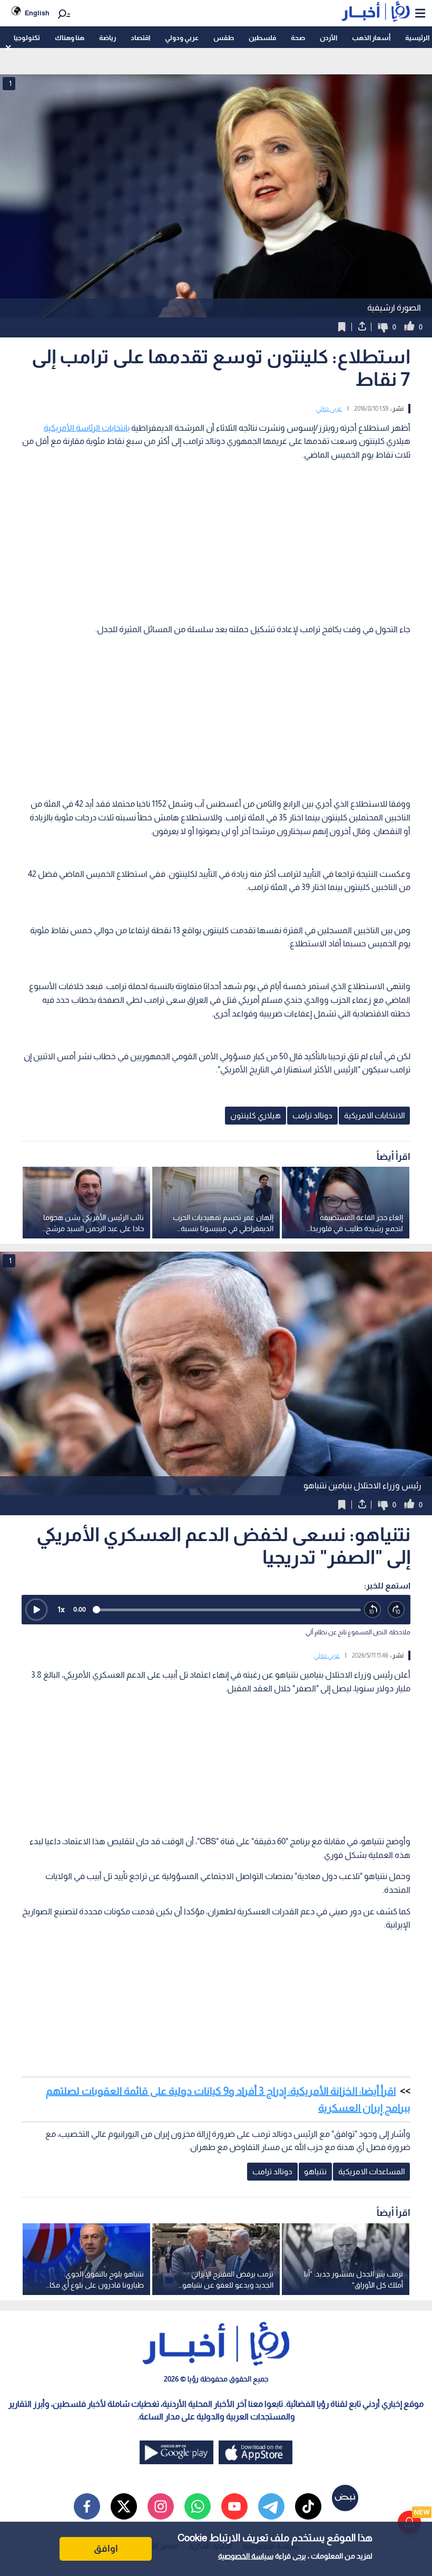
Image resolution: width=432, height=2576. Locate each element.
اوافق (106, 2549)
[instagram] (161, 2506)
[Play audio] (36, 1610)
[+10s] (396, 1610)
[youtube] (234, 2506)
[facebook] (87, 2506)
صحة (298, 38)
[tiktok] (308, 2506)
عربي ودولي (182, 38)
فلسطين (262, 38)
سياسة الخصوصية (246, 2556)
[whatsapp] (198, 2506)
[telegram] (271, 2506)
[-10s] (373, 1610)
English (37, 13)
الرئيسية (417, 38)
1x (61, 1609)
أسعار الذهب (371, 38)
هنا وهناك (70, 38)
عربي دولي (329, 409)
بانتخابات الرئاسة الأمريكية (87, 428)
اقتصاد (140, 38)
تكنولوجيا (27, 38)
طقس (224, 38)
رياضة (107, 38)
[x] (124, 2506)
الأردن (328, 38)
